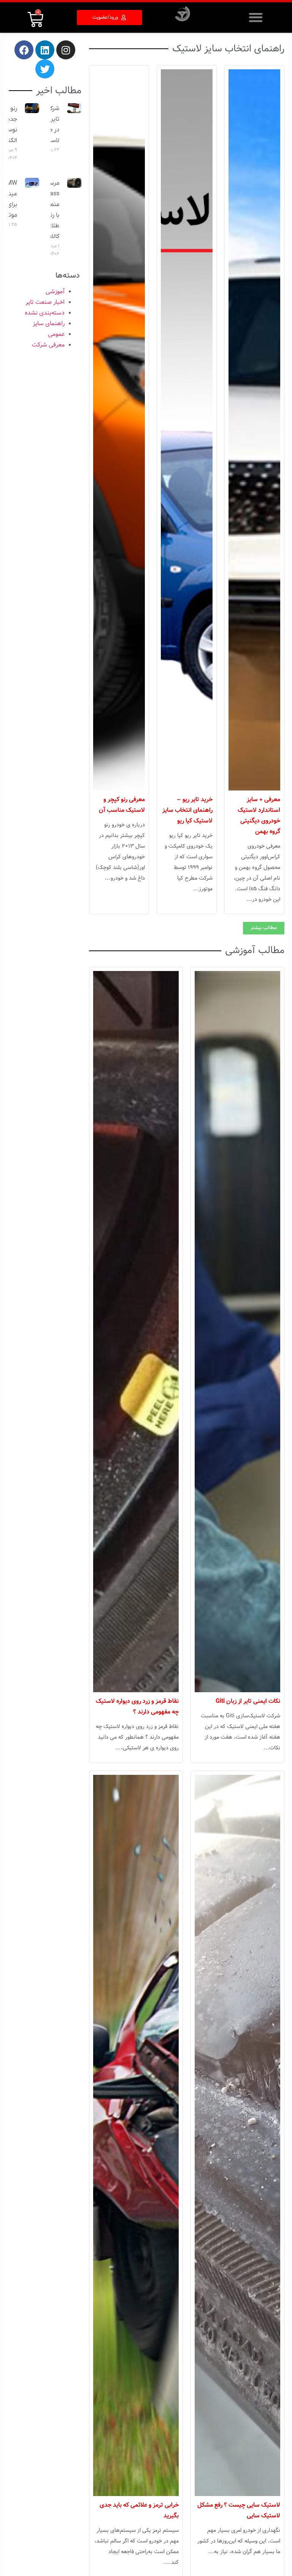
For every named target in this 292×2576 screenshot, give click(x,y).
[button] (256, 17)
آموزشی (55, 291)
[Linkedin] (45, 50)
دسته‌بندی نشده (45, 313)
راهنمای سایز (49, 323)
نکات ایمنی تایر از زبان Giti (248, 1701)
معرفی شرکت (48, 345)
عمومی (56, 334)
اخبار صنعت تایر (45, 302)
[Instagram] (66, 50)
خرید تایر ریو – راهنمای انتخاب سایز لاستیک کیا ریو (187, 810)
